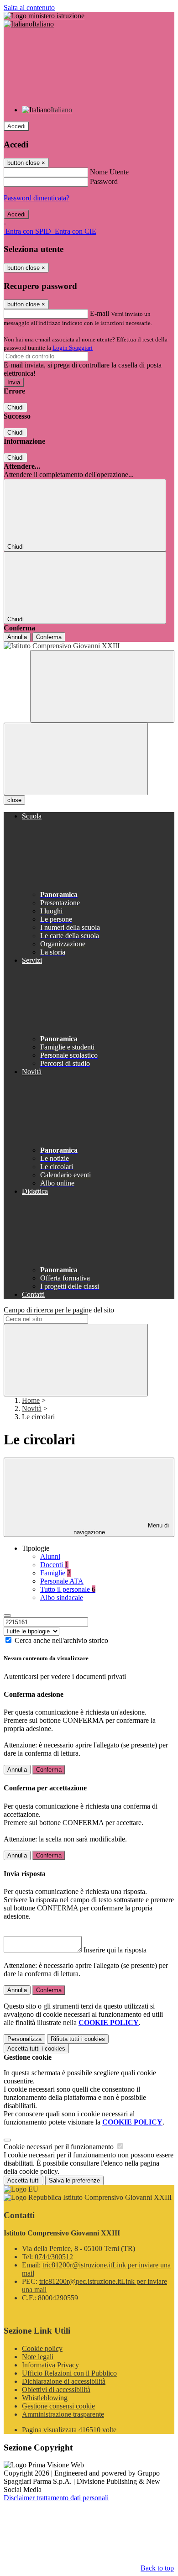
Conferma (49, 637)
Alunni (50, 1556)
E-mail (99, 313)
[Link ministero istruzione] (44, 16)
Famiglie (55, 1573)
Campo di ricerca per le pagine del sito (59, 1310)
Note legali (38, 2357)
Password (104, 181)
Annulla (17, 637)
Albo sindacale (62, 1598)
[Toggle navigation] (76, 759)
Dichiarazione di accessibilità (64, 2381)
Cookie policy (42, 2348)
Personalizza (24, 2039)
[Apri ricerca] (102, 686)
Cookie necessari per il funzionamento (60, 2147)
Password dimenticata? (37, 198)
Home (31, 1400)
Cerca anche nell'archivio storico (61, 1640)
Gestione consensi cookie (58, 2406)
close (14, 800)
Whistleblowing (45, 2398)
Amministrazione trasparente (63, 2414)
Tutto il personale (68, 1589)
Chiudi (16, 407)
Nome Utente (109, 172)
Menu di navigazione (121, 1529)
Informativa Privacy (50, 2365)
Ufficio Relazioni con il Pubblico (69, 2373)
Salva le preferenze (74, 2180)
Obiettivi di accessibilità (56, 2390)
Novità (32, 1409)
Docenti (54, 1565)
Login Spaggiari (73, 348)
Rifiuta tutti (78, 2039)
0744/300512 (54, 2257)
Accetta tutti (36, 2049)
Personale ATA (62, 1581)
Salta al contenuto (29, 8)
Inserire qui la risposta (115, 1950)
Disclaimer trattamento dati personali (56, 2498)
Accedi (16, 126)
